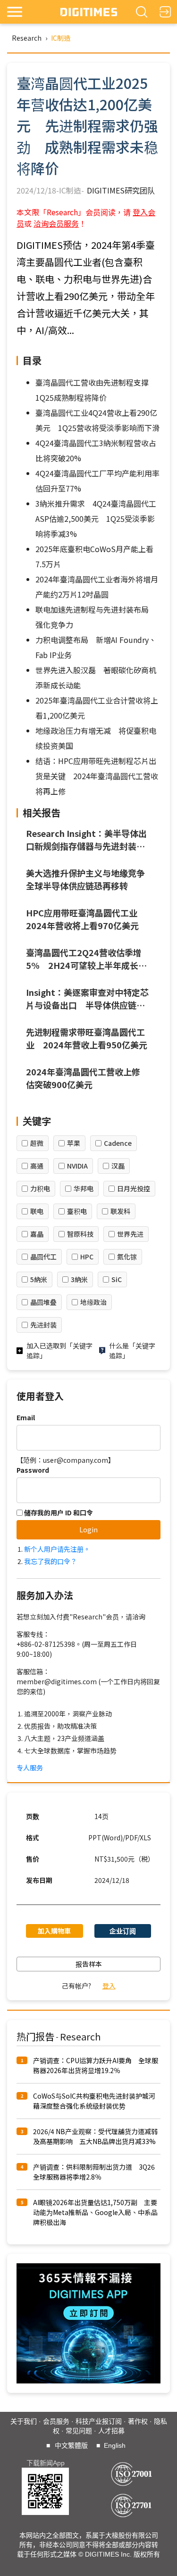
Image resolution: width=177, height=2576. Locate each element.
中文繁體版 (71, 2445)
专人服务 (30, 1767)
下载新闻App (46, 2463)
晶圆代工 (43, 1257)
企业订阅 (123, 1931)
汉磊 (118, 1166)
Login (88, 1530)
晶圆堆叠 (43, 1302)
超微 (37, 1143)
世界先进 (130, 1234)
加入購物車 (54, 1931)
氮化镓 (127, 1257)
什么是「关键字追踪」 (132, 1350)
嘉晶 (37, 1234)
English (115, 2445)
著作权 (138, 2421)
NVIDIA (77, 1166)
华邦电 (84, 1188)
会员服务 (56, 2421)
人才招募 (111, 2431)
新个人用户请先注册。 (57, 1549)
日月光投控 (134, 1188)
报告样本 (89, 1964)
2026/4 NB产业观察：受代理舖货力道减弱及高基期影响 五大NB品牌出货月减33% (95, 2136)
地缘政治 (93, 1302)
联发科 (120, 1211)
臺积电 (77, 1211)
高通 (37, 1166)
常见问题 (79, 2431)
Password (33, 1470)
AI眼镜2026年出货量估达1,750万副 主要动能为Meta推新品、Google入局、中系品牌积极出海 (95, 2212)
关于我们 (24, 2421)
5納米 (39, 1279)
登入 (109, 1986)
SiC (117, 1279)
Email (26, 1417)
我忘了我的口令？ (51, 1561)
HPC (87, 1257)
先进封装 (43, 1325)
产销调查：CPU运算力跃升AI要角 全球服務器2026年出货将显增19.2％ (96, 2065)
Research (27, 38)
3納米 (79, 1279)
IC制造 (61, 38)
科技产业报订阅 (99, 2421)
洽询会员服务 (56, 223)
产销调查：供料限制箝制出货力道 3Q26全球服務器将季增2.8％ (94, 2172)
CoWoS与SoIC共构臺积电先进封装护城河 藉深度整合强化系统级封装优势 (97, 2101)
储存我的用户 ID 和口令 (58, 1512)
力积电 (40, 1188)
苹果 (74, 1143)
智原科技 (80, 1234)
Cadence (118, 1143)
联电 (37, 1211)
